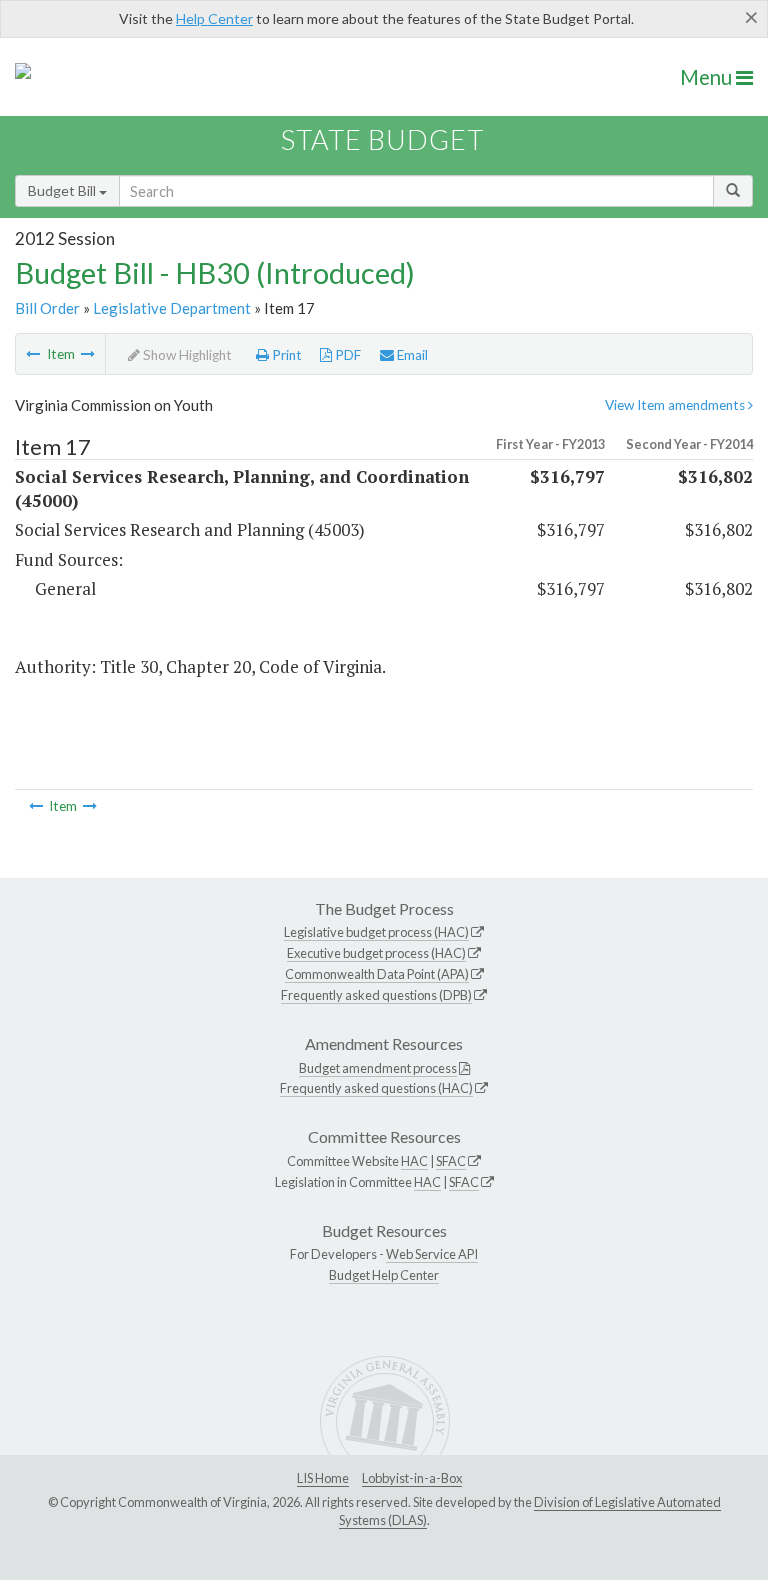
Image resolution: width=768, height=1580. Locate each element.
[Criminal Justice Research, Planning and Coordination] (88, 354)
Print (285, 355)
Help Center (214, 18)
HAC (414, 1161)
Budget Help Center (384, 1275)
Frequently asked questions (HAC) (376, 1088)
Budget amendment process (378, 1068)
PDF (346, 355)
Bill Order (47, 308)
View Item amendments (676, 405)
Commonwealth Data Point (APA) (377, 974)
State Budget (382, 139)
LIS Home (323, 1478)
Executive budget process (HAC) (376, 953)
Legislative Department (172, 308)
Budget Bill (63, 190)
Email (411, 355)
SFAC (451, 1161)
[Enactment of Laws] (33, 354)
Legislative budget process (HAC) (376, 932)
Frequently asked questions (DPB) (376, 995)
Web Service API (432, 1254)
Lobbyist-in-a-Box (412, 1478)
